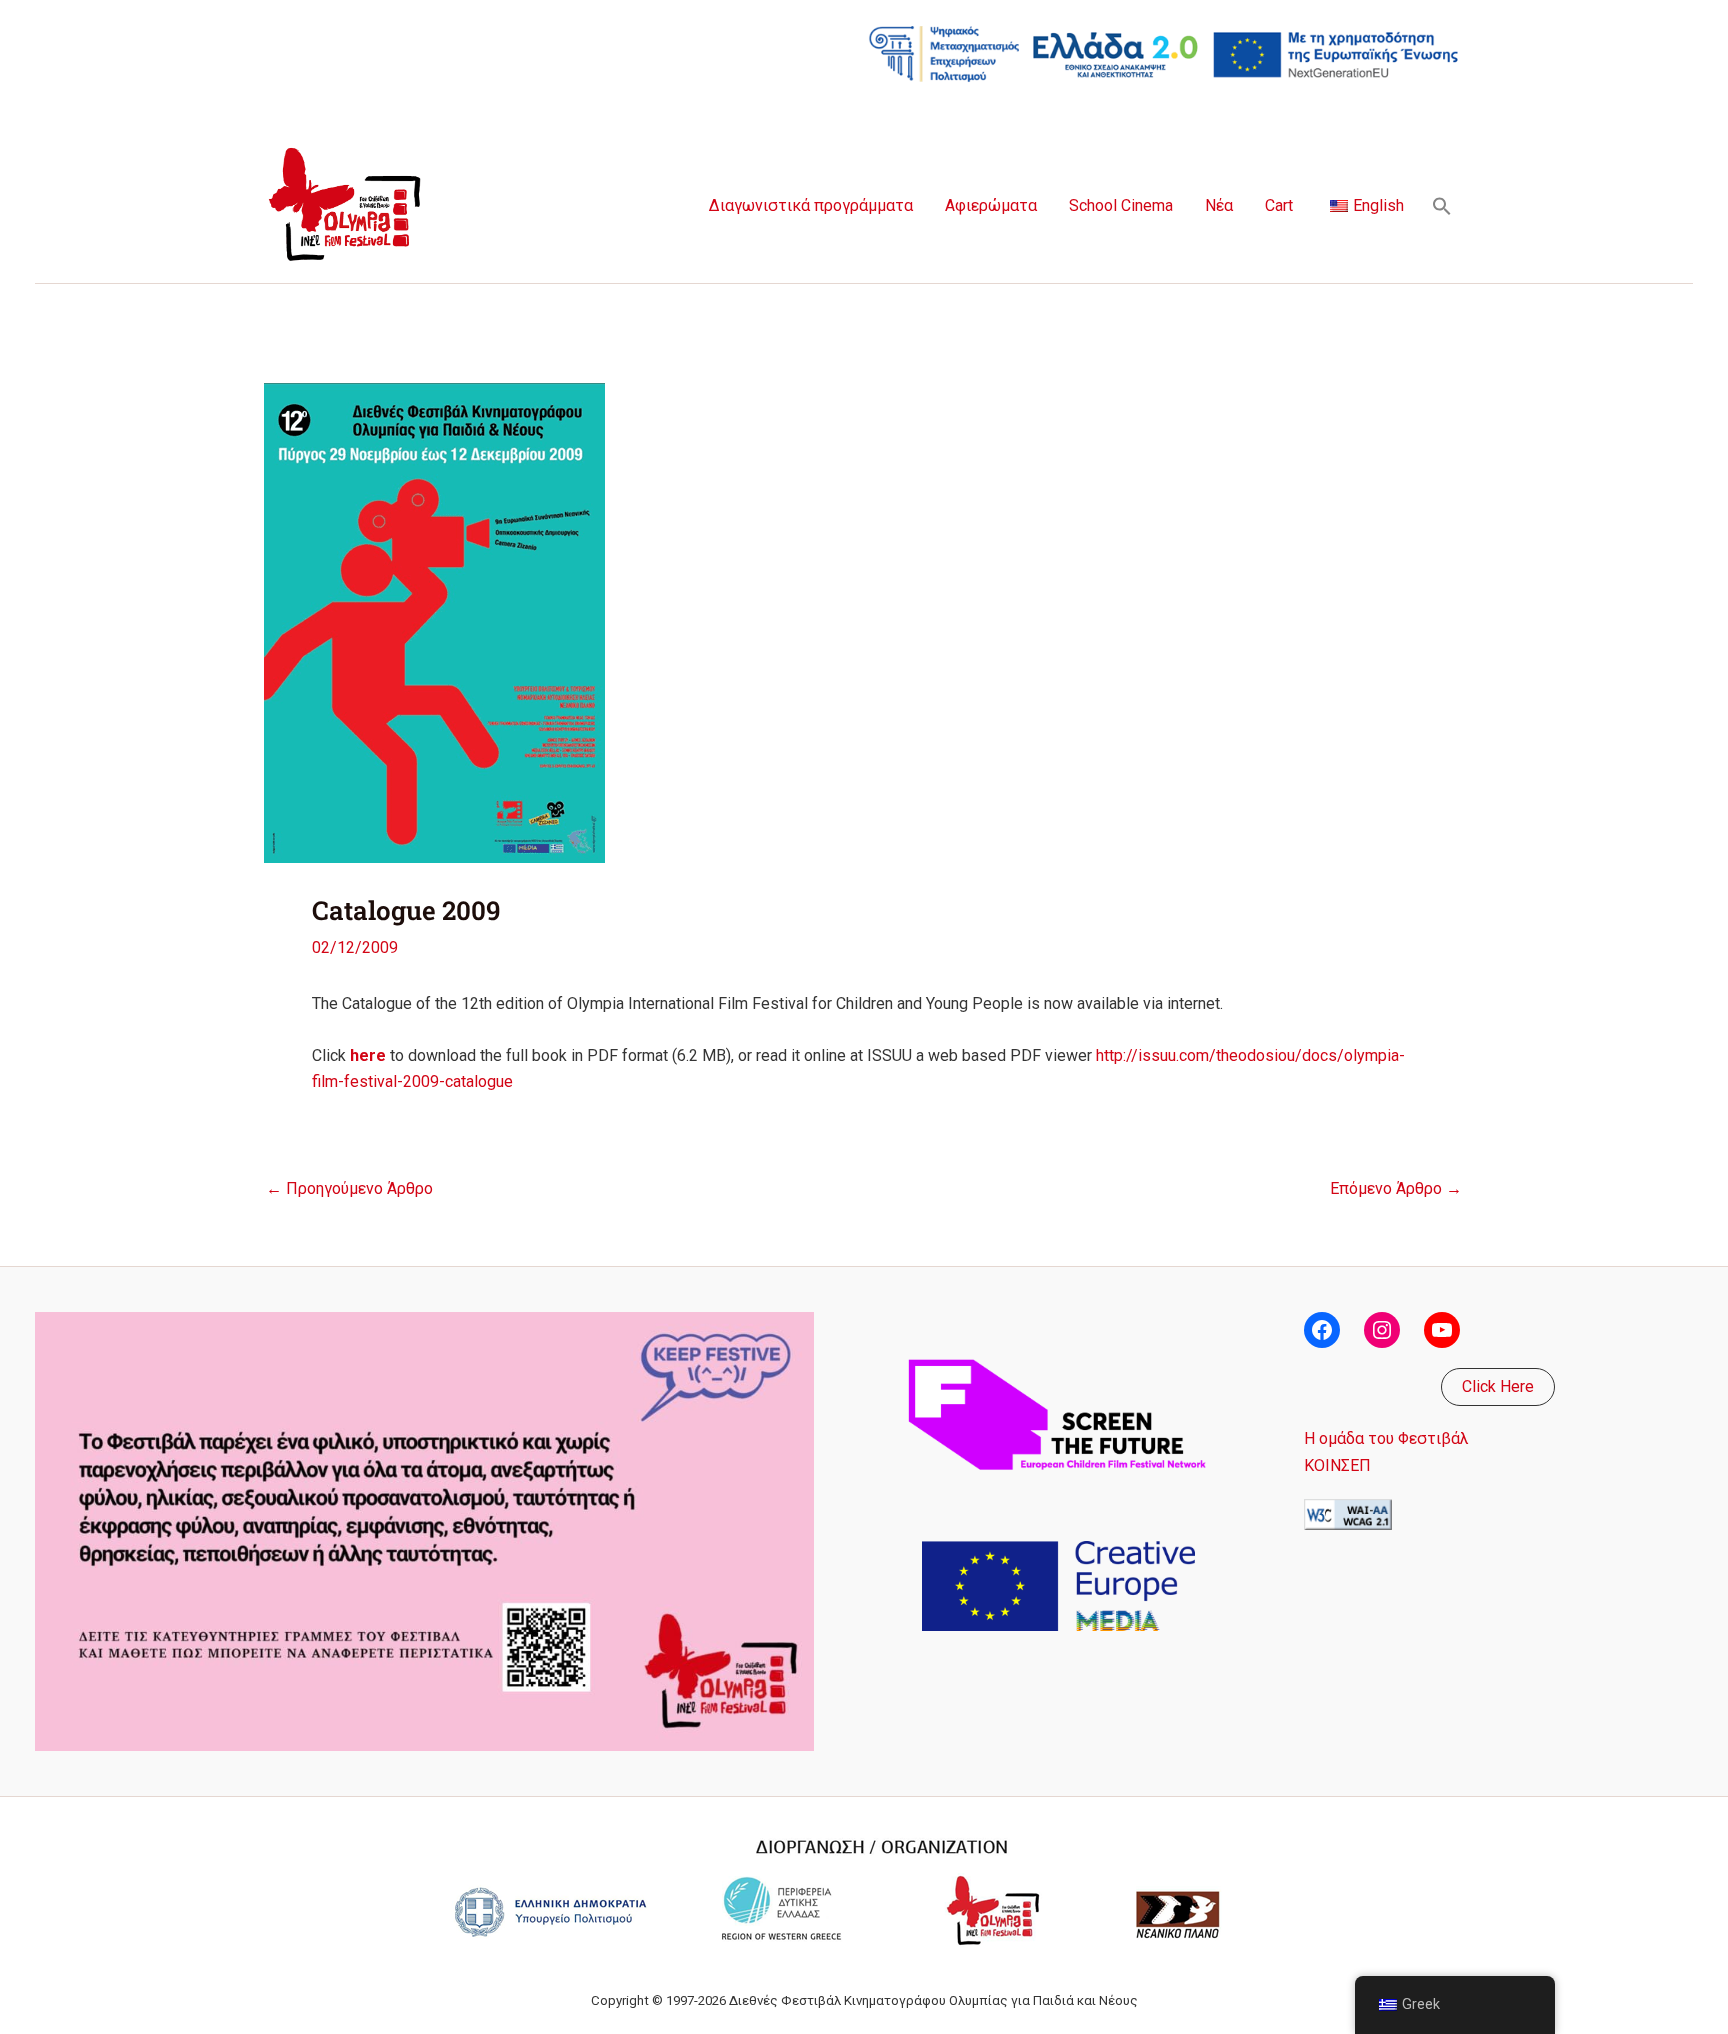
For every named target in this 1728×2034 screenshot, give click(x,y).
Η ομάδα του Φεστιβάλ (1386, 1438)
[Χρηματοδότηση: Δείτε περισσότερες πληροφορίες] (1164, 52)
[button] (1442, 206)
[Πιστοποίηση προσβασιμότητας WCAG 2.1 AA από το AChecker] (1348, 1513)
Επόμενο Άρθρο (1396, 1189)
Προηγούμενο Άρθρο (349, 1189)
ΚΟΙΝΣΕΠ (1337, 1465)
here (368, 1055)
